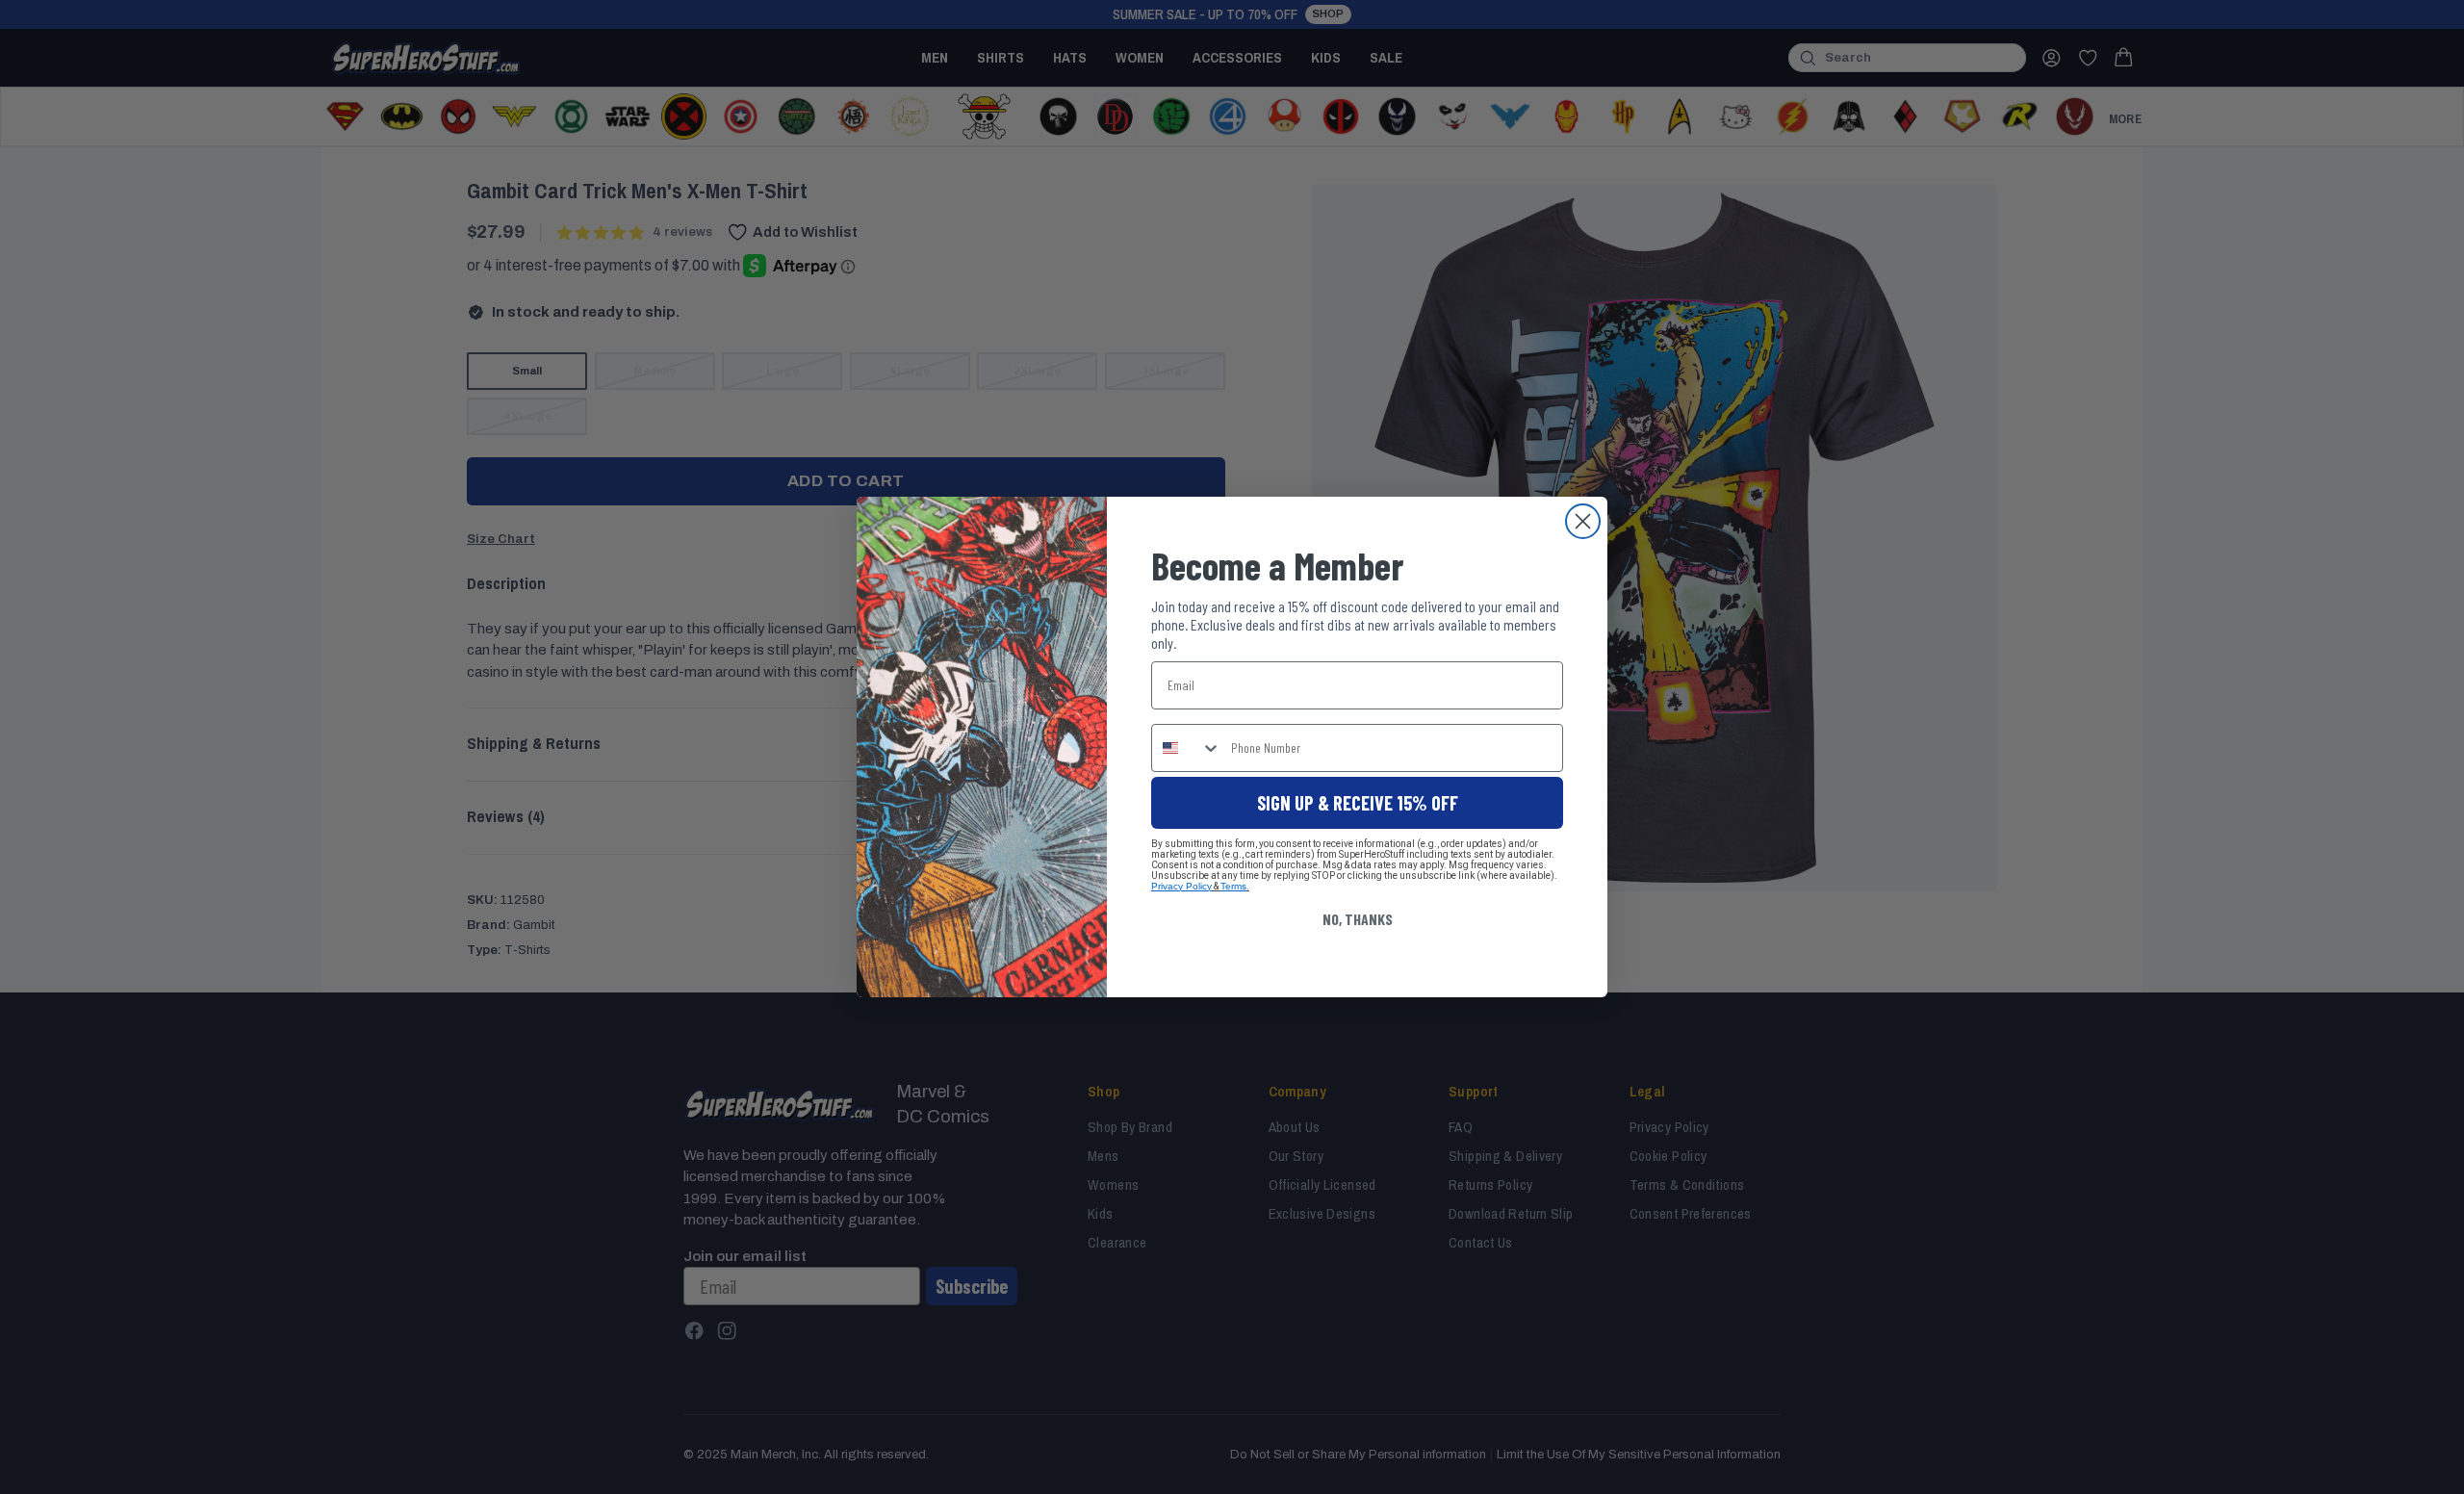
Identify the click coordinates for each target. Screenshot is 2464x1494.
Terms (1233, 886)
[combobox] (1187, 748)
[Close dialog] (1583, 521)
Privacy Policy (1181, 886)
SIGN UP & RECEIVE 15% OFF (1358, 803)
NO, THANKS (1358, 919)
